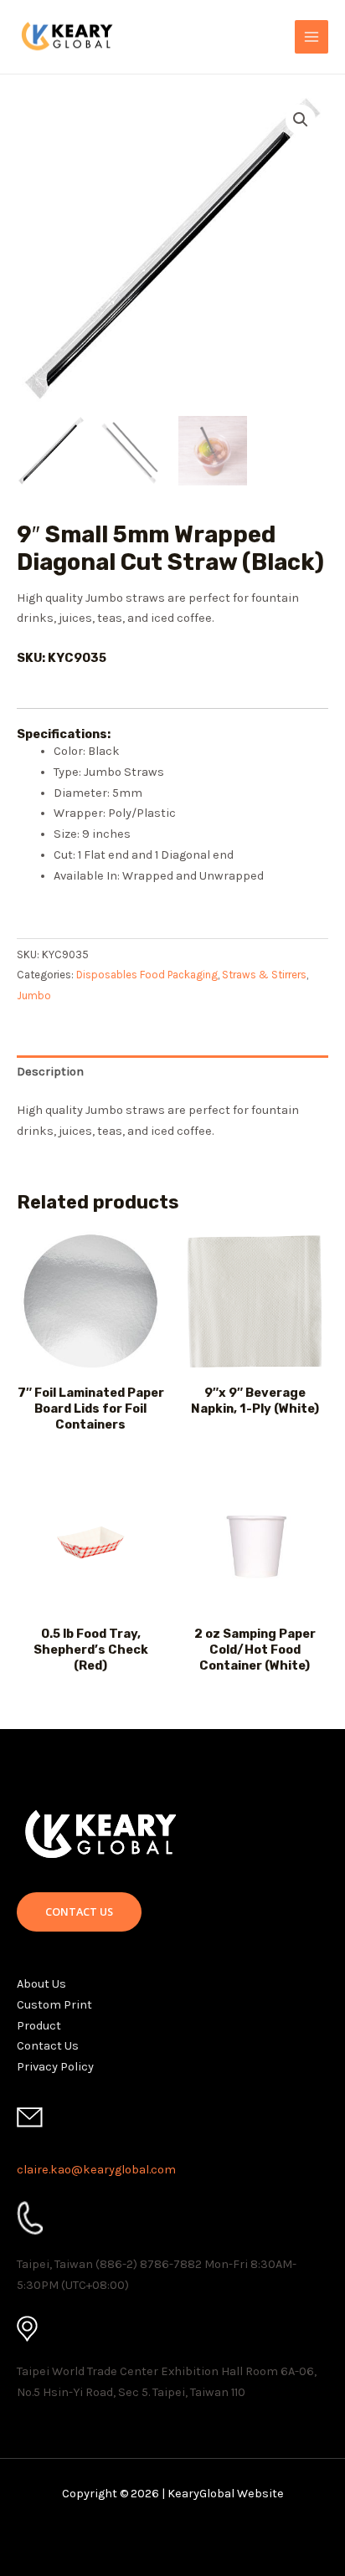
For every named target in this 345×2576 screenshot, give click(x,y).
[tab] (172, 1072)
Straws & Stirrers (264, 975)
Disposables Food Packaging (147, 975)
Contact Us (48, 2046)
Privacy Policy (55, 2067)
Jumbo (34, 996)
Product (39, 2026)
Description (50, 1072)
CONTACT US (79, 1911)
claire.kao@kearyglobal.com (96, 2170)
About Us (41, 1984)
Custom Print (54, 2005)
